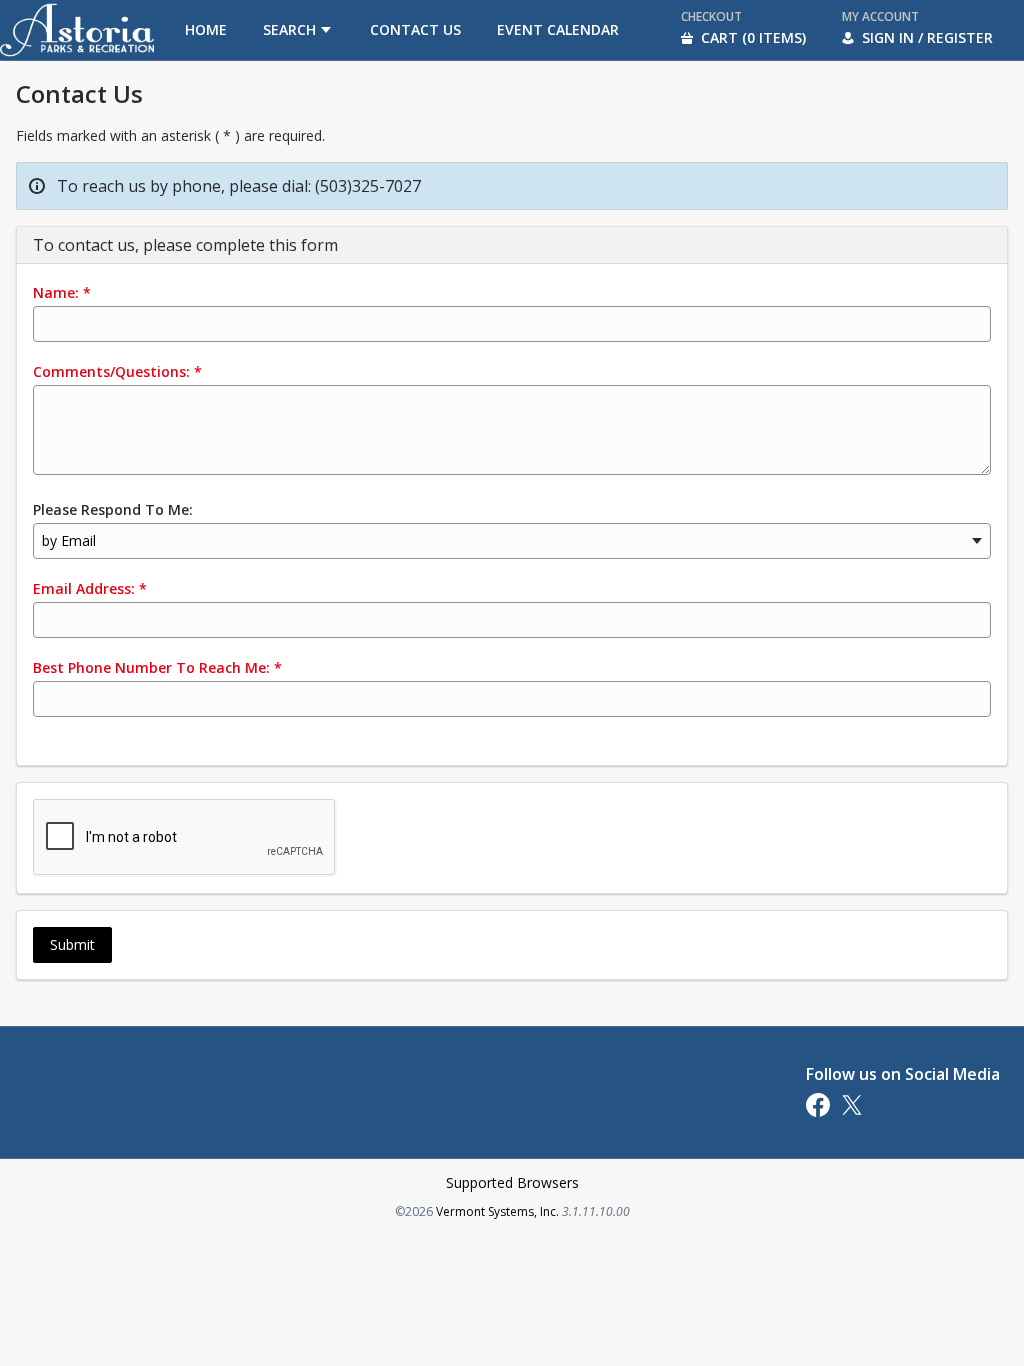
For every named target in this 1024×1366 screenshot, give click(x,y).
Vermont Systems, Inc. (497, 1211)
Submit (72, 944)
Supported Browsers (512, 1182)
